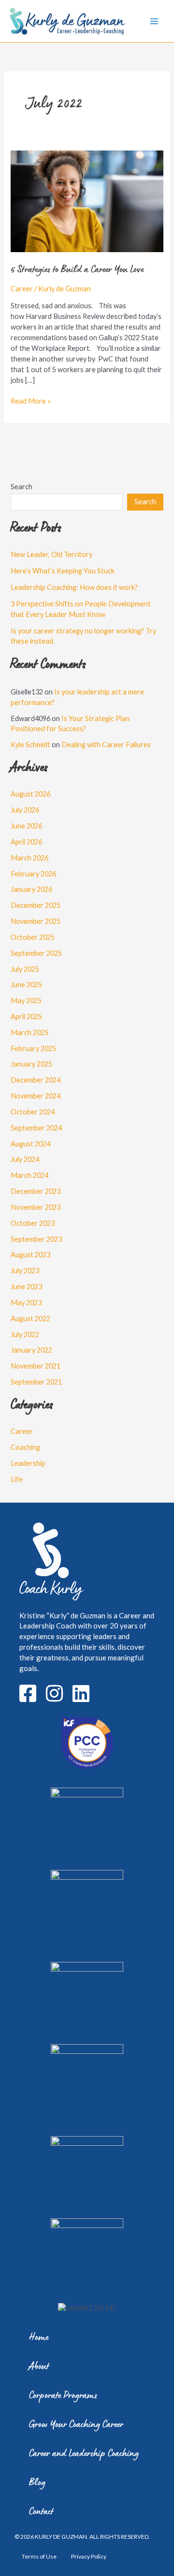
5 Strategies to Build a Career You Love (77, 270)
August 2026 (30, 794)
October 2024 (33, 1112)
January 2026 (31, 889)
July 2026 (25, 810)
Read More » (31, 400)
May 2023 (26, 1303)
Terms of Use (39, 2556)
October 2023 (33, 1223)
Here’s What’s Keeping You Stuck (63, 571)
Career (22, 289)
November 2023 (36, 1207)
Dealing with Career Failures (106, 745)
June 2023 (26, 1287)
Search (22, 487)
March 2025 (29, 1032)
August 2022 (30, 1318)
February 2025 (33, 1048)
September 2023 (36, 1239)
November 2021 (36, 1366)
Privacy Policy (89, 2556)
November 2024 (36, 1096)
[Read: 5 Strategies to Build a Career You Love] (87, 201)
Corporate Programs (63, 2396)
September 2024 (36, 1128)
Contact (41, 2512)
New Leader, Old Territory (51, 554)
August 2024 (30, 1144)
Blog (37, 2483)
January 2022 (31, 1350)
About (39, 2367)
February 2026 (33, 874)
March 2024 (29, 1175)
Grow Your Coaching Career (76, 2425)
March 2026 (29, 858)
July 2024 (25, 1159)
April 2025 (26, 1017)
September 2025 (36, 953)
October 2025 (33, 937)
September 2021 (36, 1382)
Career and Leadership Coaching (84, 2454)
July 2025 (25, 969)
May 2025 (26, 1001)
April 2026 (26, 842)
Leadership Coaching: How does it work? (74, 587)
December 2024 (36, 1080)
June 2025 (26, 985)
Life (17, 1479)
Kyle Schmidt (30, 745)
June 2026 (26, 826)
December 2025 (36, 905)
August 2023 (30, 1255)
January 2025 (31, 1064)
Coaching (25, 1447)
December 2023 (36, 1191)
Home (39, 2338)
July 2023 (25, 1271)
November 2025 (36, 921)
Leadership (28, 1463)
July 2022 (25, 1334)
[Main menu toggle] (154, 21)
